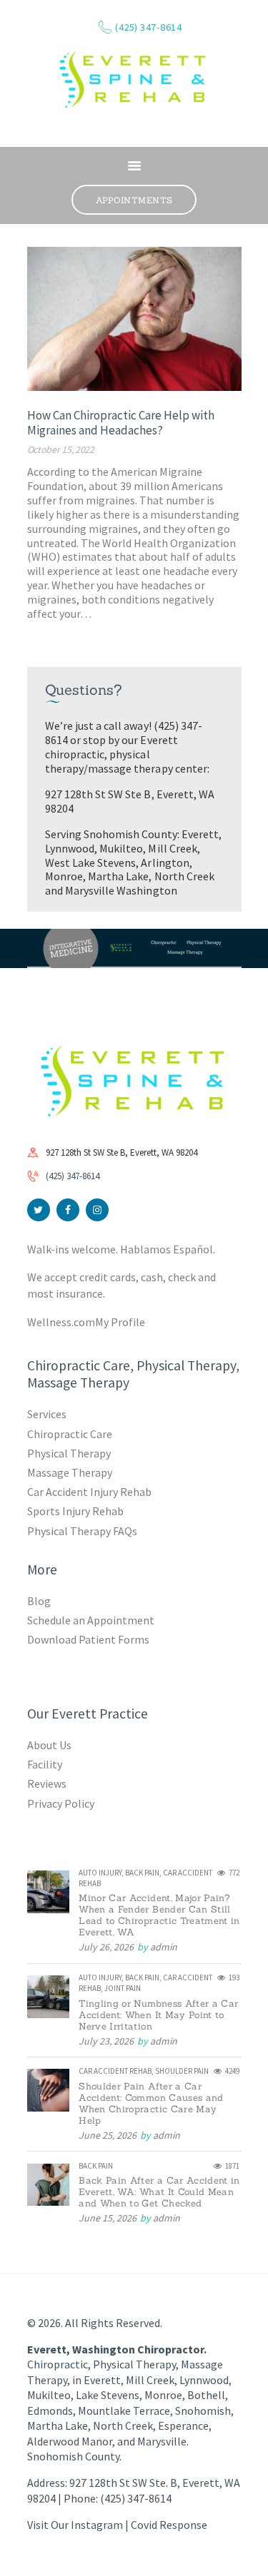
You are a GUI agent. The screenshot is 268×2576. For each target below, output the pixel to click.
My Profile (120, 1322)
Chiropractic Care (70, 1434)
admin (164, 1947)
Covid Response (169, 2525)
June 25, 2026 (108, 2135)
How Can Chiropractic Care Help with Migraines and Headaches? (121, 423)
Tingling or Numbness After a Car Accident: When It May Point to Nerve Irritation (158, 2015)
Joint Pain (123, 1988)
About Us (49, 1745)
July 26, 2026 (106, 1947)
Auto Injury (100, 1873)
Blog (39, 1601)
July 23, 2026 (106, 2041)
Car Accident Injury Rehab (90, 1492)
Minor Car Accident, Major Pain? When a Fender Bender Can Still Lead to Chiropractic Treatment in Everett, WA (159, 1915)
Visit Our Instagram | (79, 2525)
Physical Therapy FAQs (82, 1531)
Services (47, 1414)
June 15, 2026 (108, 2218)
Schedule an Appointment (91, 1620)
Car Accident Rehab (115, 2071)
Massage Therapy (70, 1472)
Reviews (47, 1783)
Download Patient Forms (88, 1639)
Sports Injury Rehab (75, 1511)
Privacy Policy (61, 1803)
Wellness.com (61, 1322)
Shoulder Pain (182, 2071)
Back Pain (142, 1873)
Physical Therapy (69, 1453)
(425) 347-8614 (73, 1176)
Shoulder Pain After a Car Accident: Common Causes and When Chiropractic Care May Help (151, 2104)
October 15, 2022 (61, 449)
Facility (45, 1764)
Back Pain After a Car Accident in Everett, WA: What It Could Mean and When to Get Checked (159, 2192)
